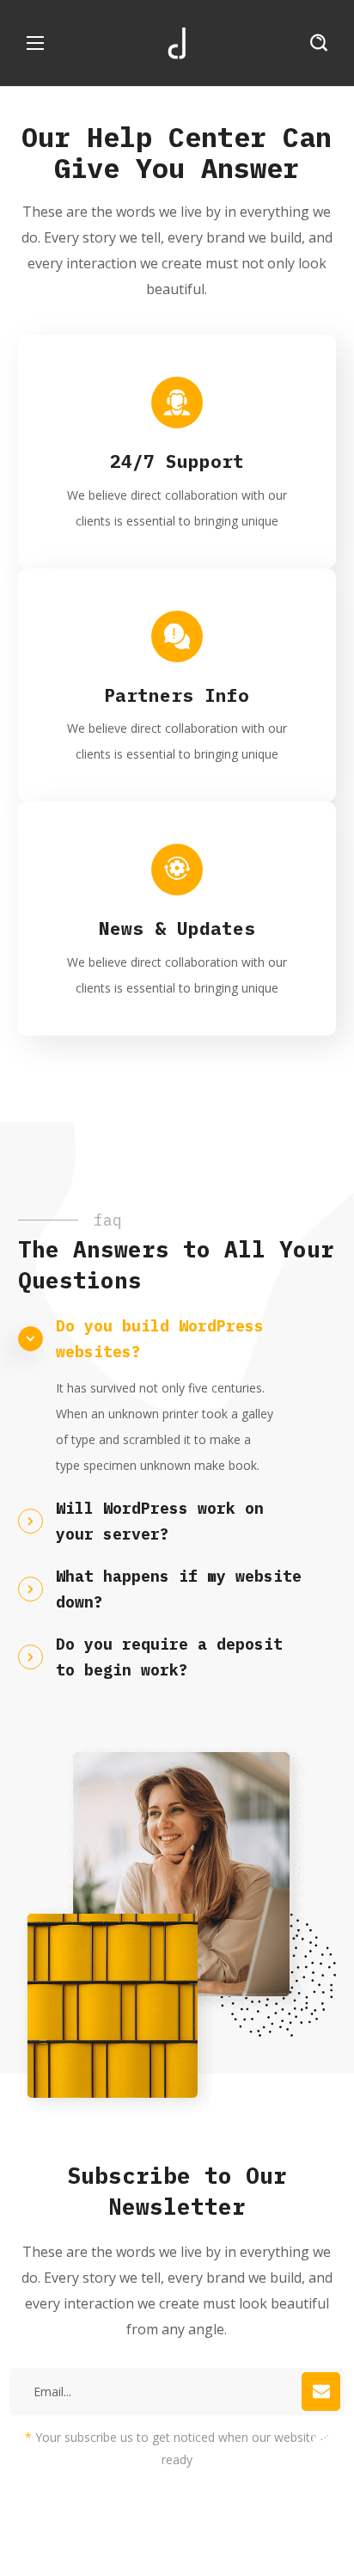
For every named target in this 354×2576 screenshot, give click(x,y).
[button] (319, 43)
